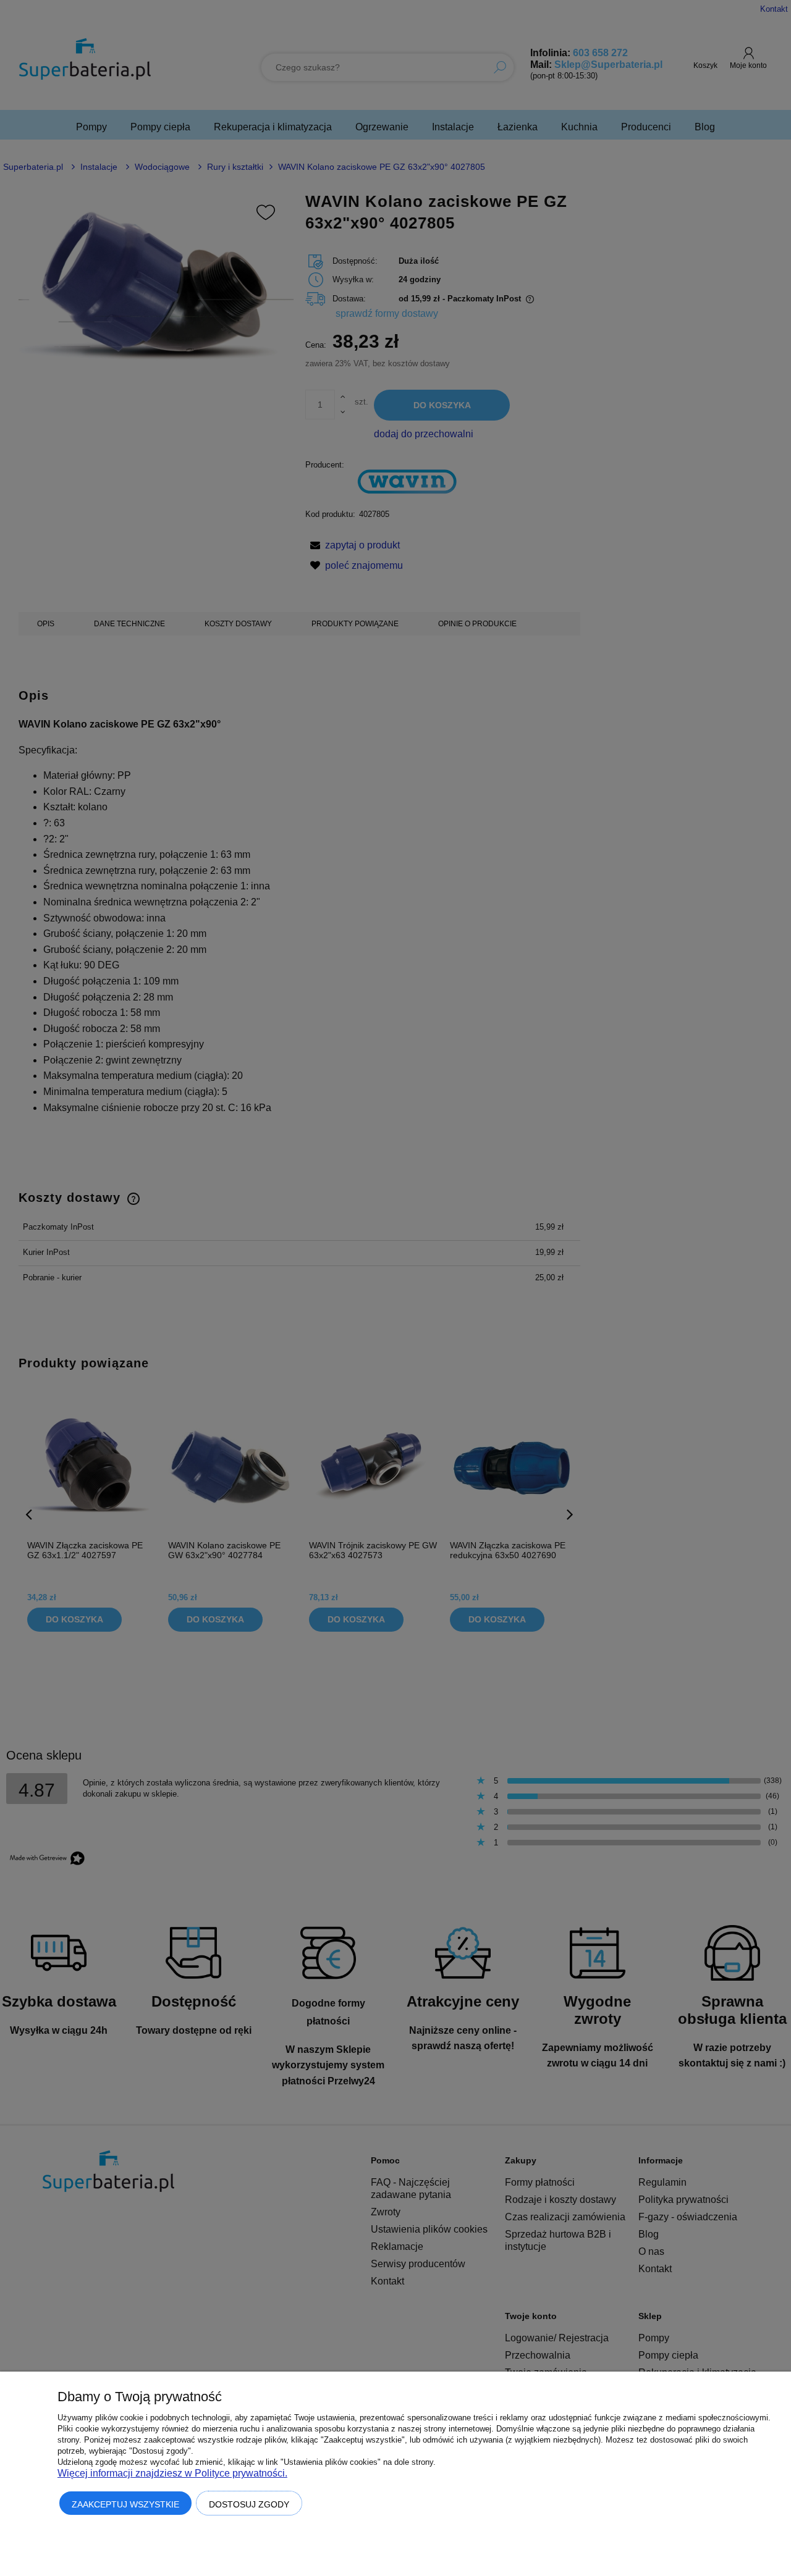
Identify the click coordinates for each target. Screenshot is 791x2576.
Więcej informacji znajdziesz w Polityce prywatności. (172, 2473)
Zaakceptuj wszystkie (125, 2504)
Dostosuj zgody (249, 2504)
